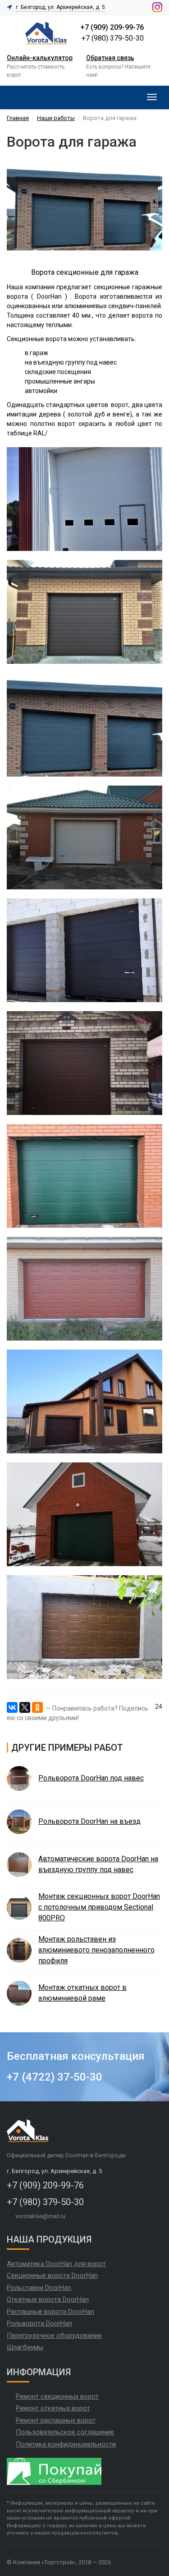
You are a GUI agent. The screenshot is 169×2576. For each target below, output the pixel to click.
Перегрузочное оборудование (54, 2336)
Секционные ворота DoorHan (52, 2275)
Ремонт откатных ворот (53, 2408)
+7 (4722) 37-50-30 (55, 2077)
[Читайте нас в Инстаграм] (157, 7)
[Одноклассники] (37, 1707)
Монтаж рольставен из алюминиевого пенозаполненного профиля (96, 1950)
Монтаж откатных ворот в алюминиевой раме (82, 1993)
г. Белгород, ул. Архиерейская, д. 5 (60, 7)
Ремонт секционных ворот (57, 2396)
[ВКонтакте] (12, 1707)
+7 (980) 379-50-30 (113, 38)
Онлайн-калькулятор (40, 58)
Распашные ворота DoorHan (50, 2312)
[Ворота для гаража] (84, 499)
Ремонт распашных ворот (56, 2420)
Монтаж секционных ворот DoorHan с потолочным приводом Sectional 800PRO (99, 1907)
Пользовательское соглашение (65, 2432)
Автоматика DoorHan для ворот (56, 2264)
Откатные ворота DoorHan (48, 2299)
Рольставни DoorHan (39, 2288)
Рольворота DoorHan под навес (91, 1778)
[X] (25, 1707)
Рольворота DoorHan (39, 2323)
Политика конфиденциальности (66, 2444)
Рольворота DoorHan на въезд (89, 1821)
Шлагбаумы (25, 2347)
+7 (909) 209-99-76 (112, 27)
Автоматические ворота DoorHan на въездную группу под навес (98, 1864)
